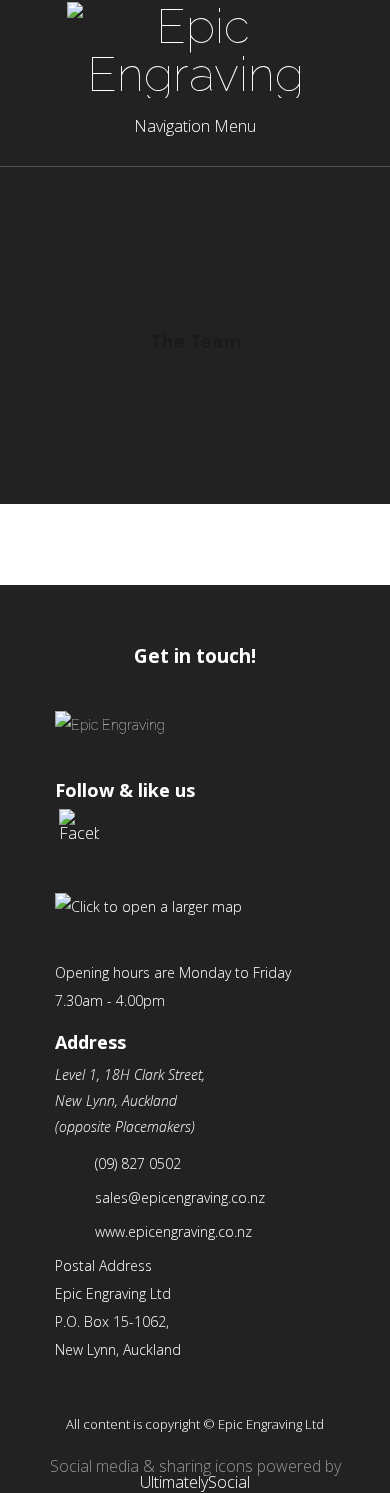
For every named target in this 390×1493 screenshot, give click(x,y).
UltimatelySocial (195, 1482)
